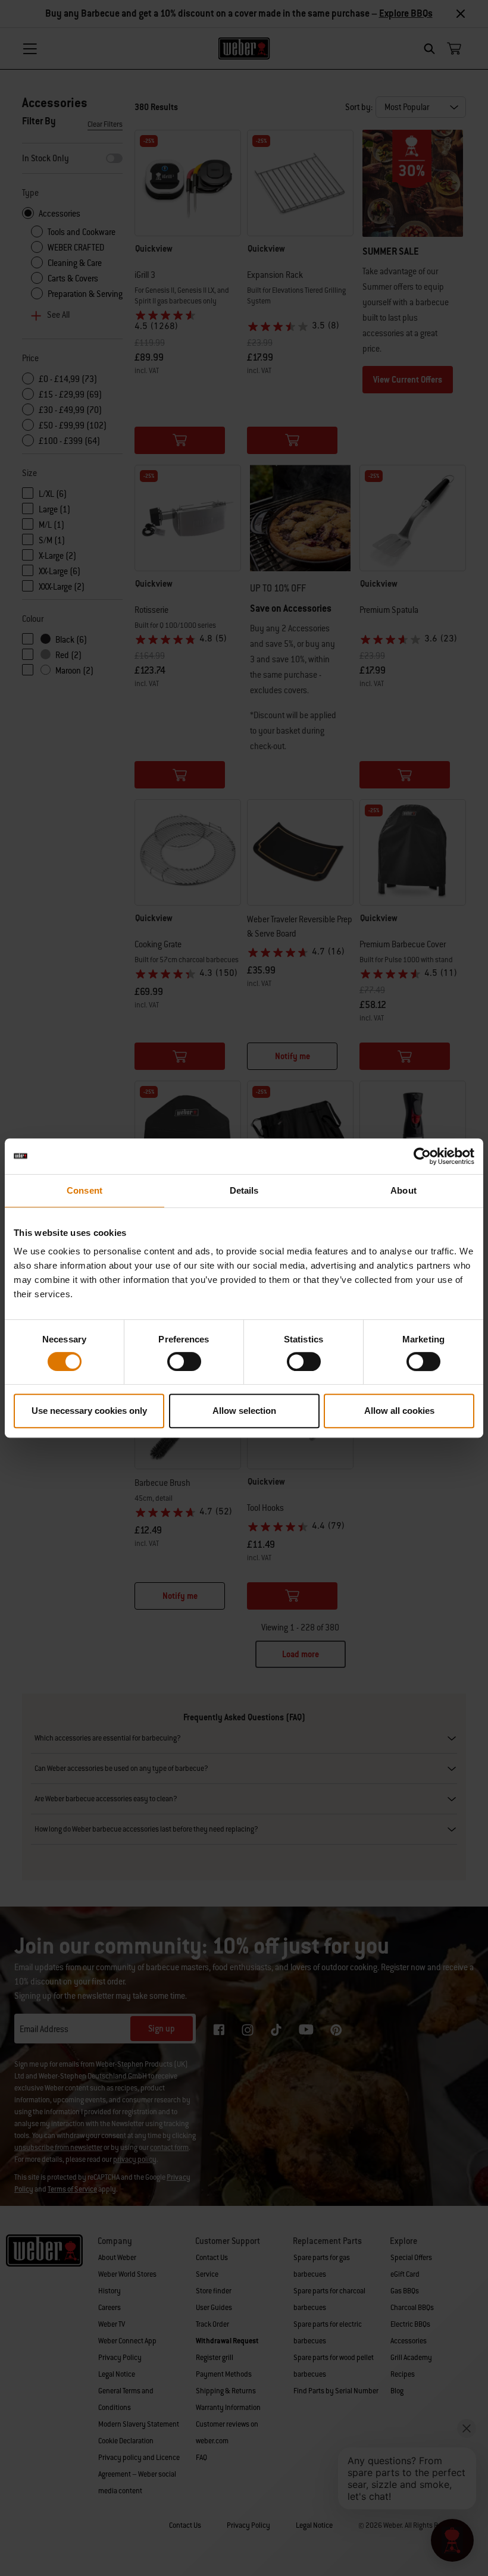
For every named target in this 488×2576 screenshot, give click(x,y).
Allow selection (244, 1411)
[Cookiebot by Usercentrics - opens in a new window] (422, 1156)
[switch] (184, 1361)
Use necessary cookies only (89, 1411)
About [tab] (403, 1190)
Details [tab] (244, 1190)
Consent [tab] (85, 1190)
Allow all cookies (399, 1411)
